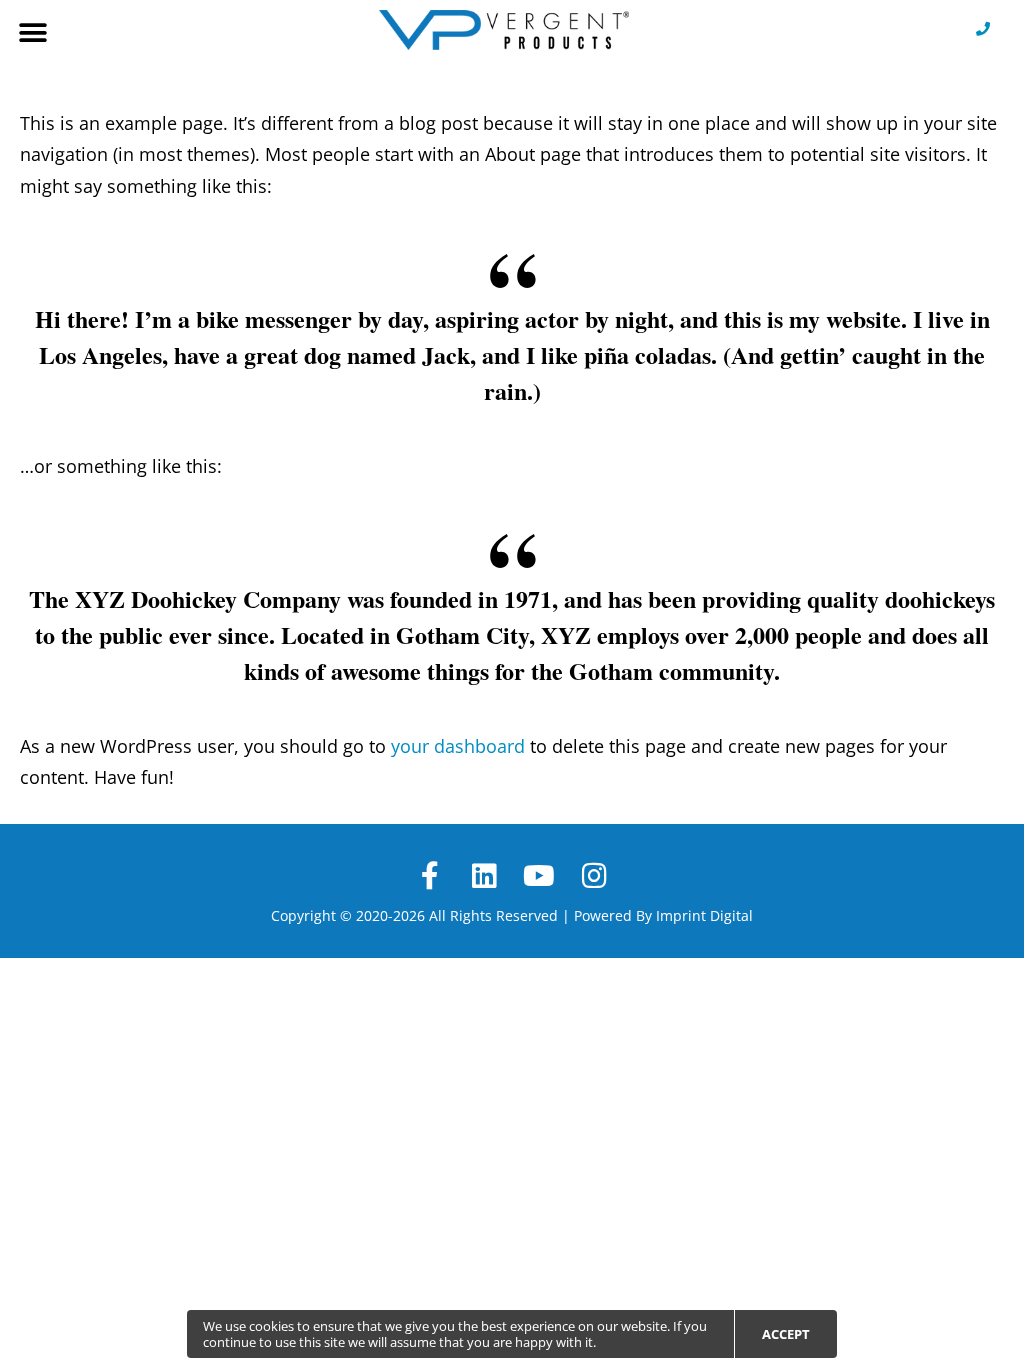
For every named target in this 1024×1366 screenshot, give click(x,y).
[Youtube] (539, 876)
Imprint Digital (704, 915)
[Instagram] (594, 876)
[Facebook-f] (429, 876)
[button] (32, 32)
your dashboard (458, 746)
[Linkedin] (484, 876)
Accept (786, 1334)
